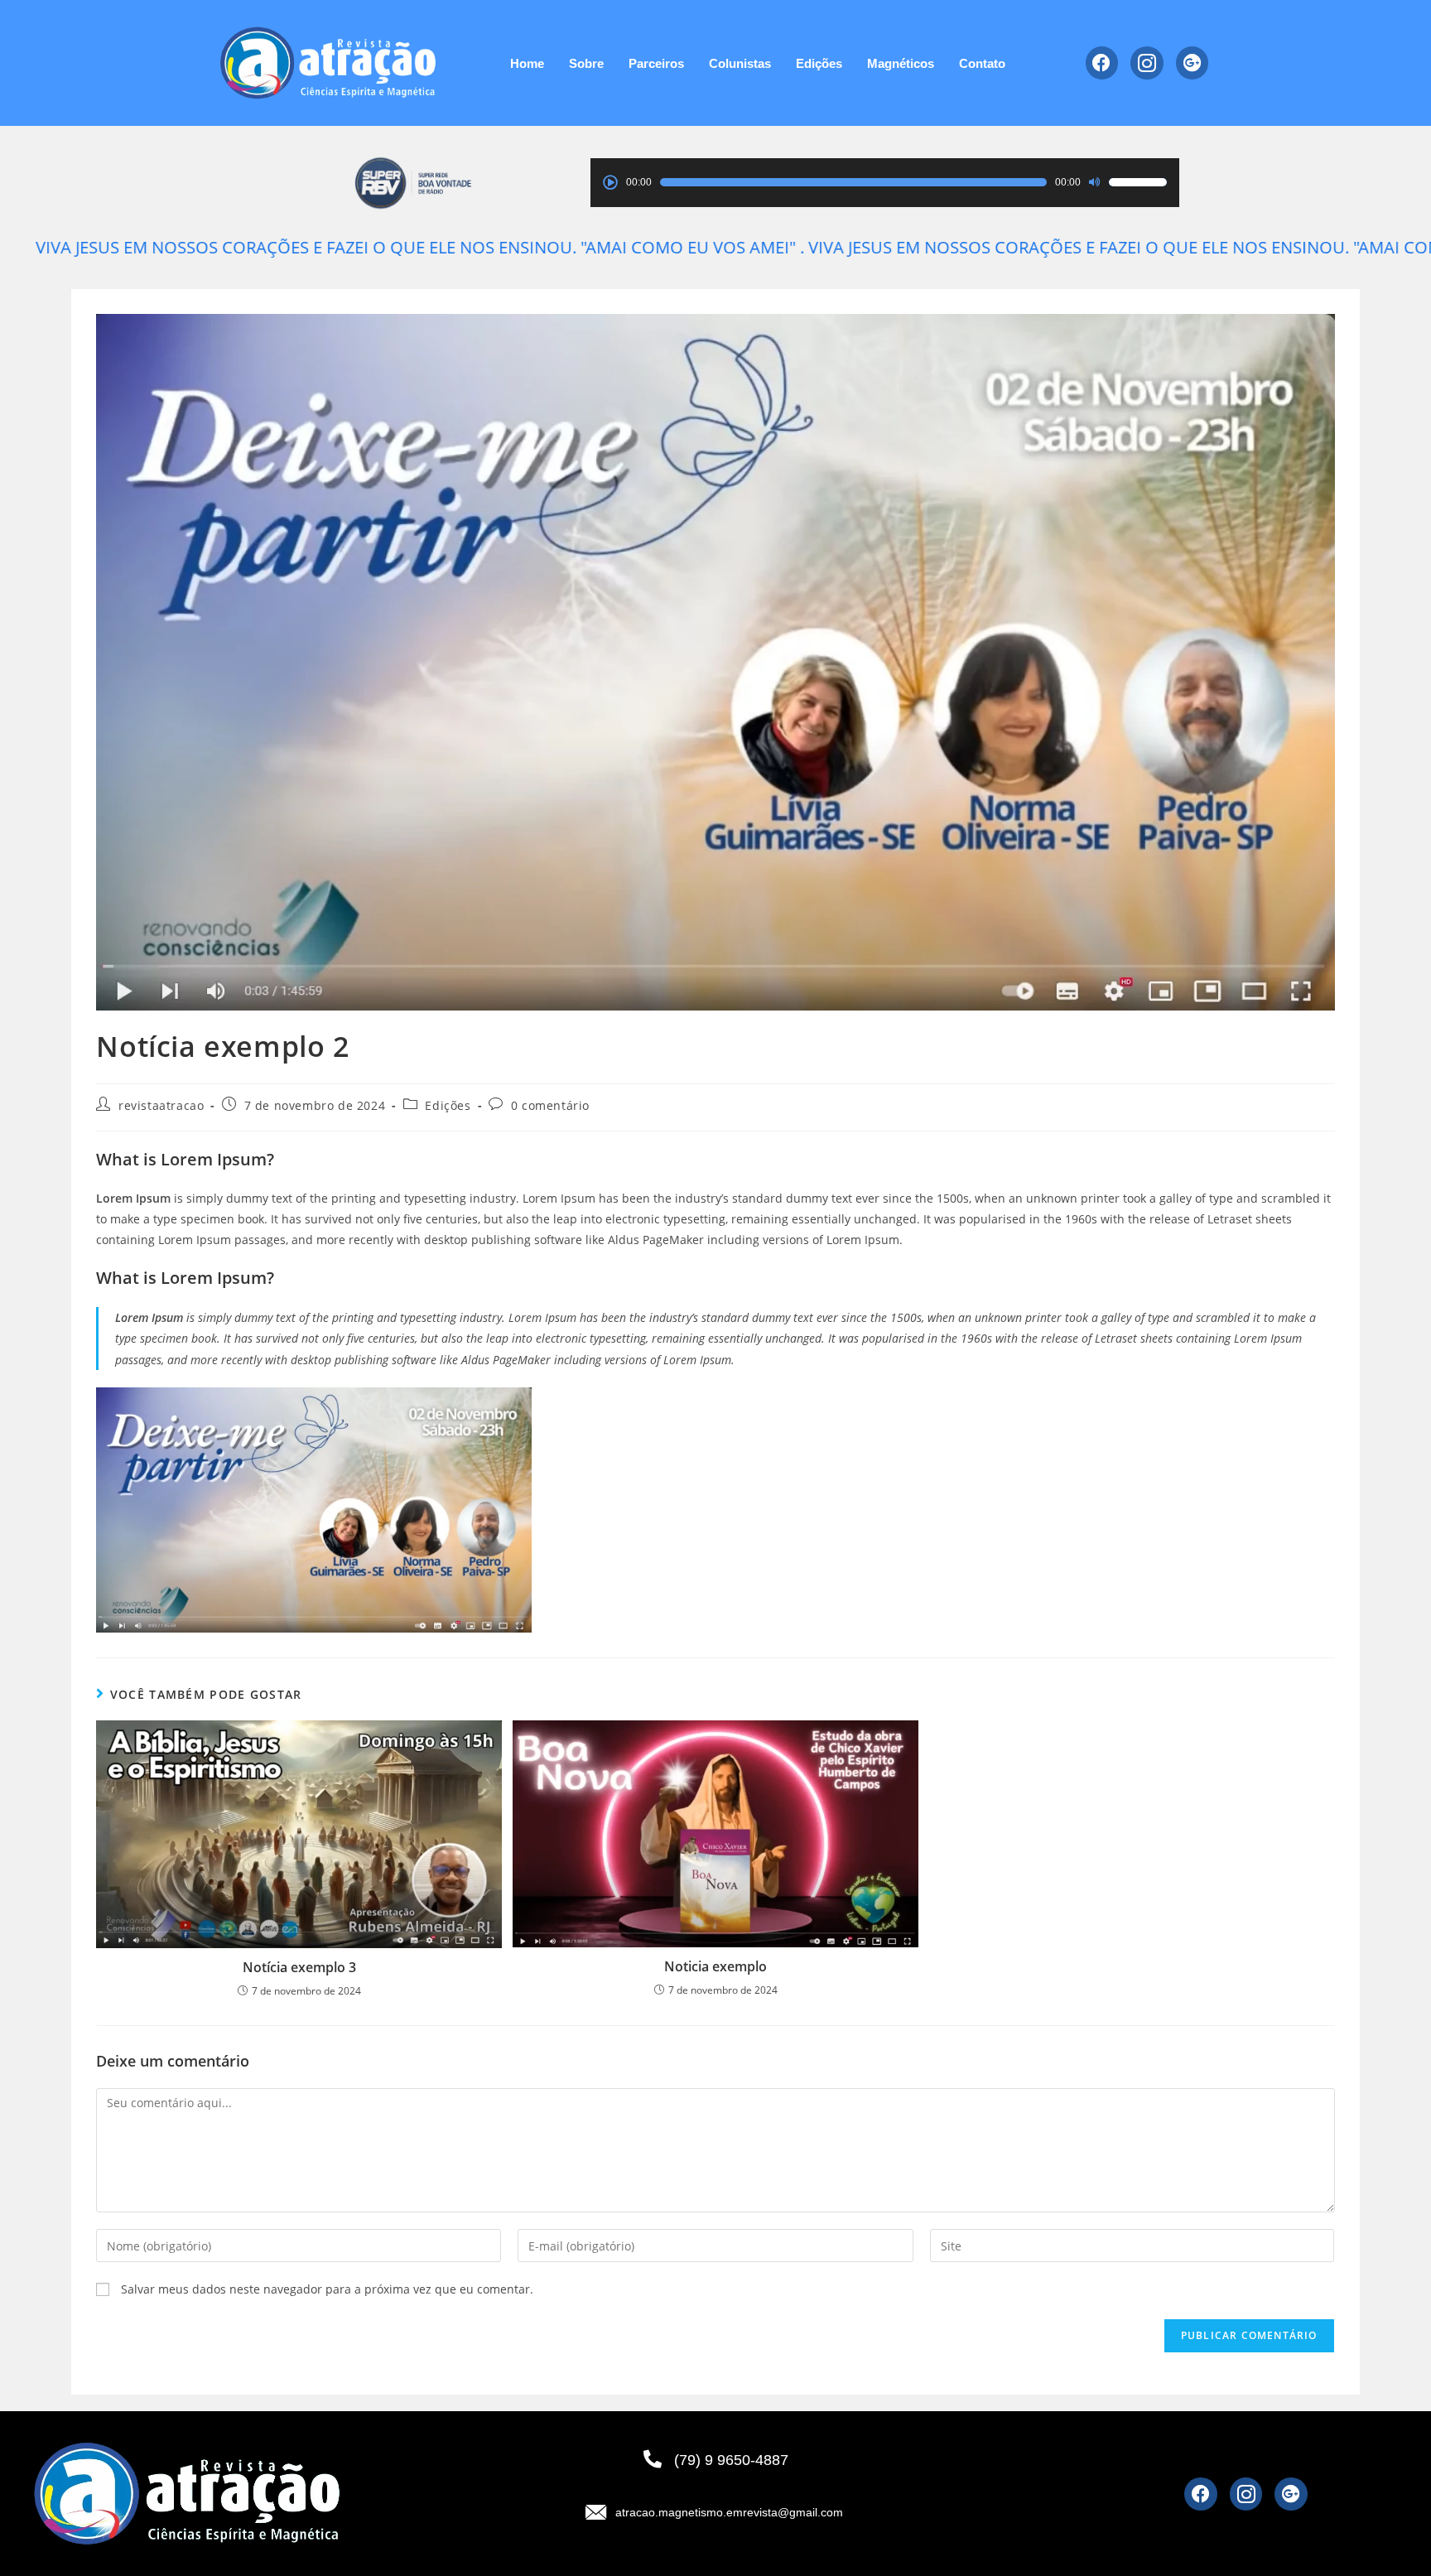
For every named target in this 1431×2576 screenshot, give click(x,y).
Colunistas (740, 63)
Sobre (586, 63)
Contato (982, 63)
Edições (819, 63)
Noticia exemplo (715, 1966)
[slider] (1138, 182)
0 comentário (550, 1105)
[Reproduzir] (610, 182)
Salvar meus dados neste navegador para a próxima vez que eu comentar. (327, 2289)
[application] (885, 182)
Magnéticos (901, 63)
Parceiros (656, 63)
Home (527, 63)
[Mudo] (1095, 182)
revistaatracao (161, 1105)
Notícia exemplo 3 (299, 1967)
